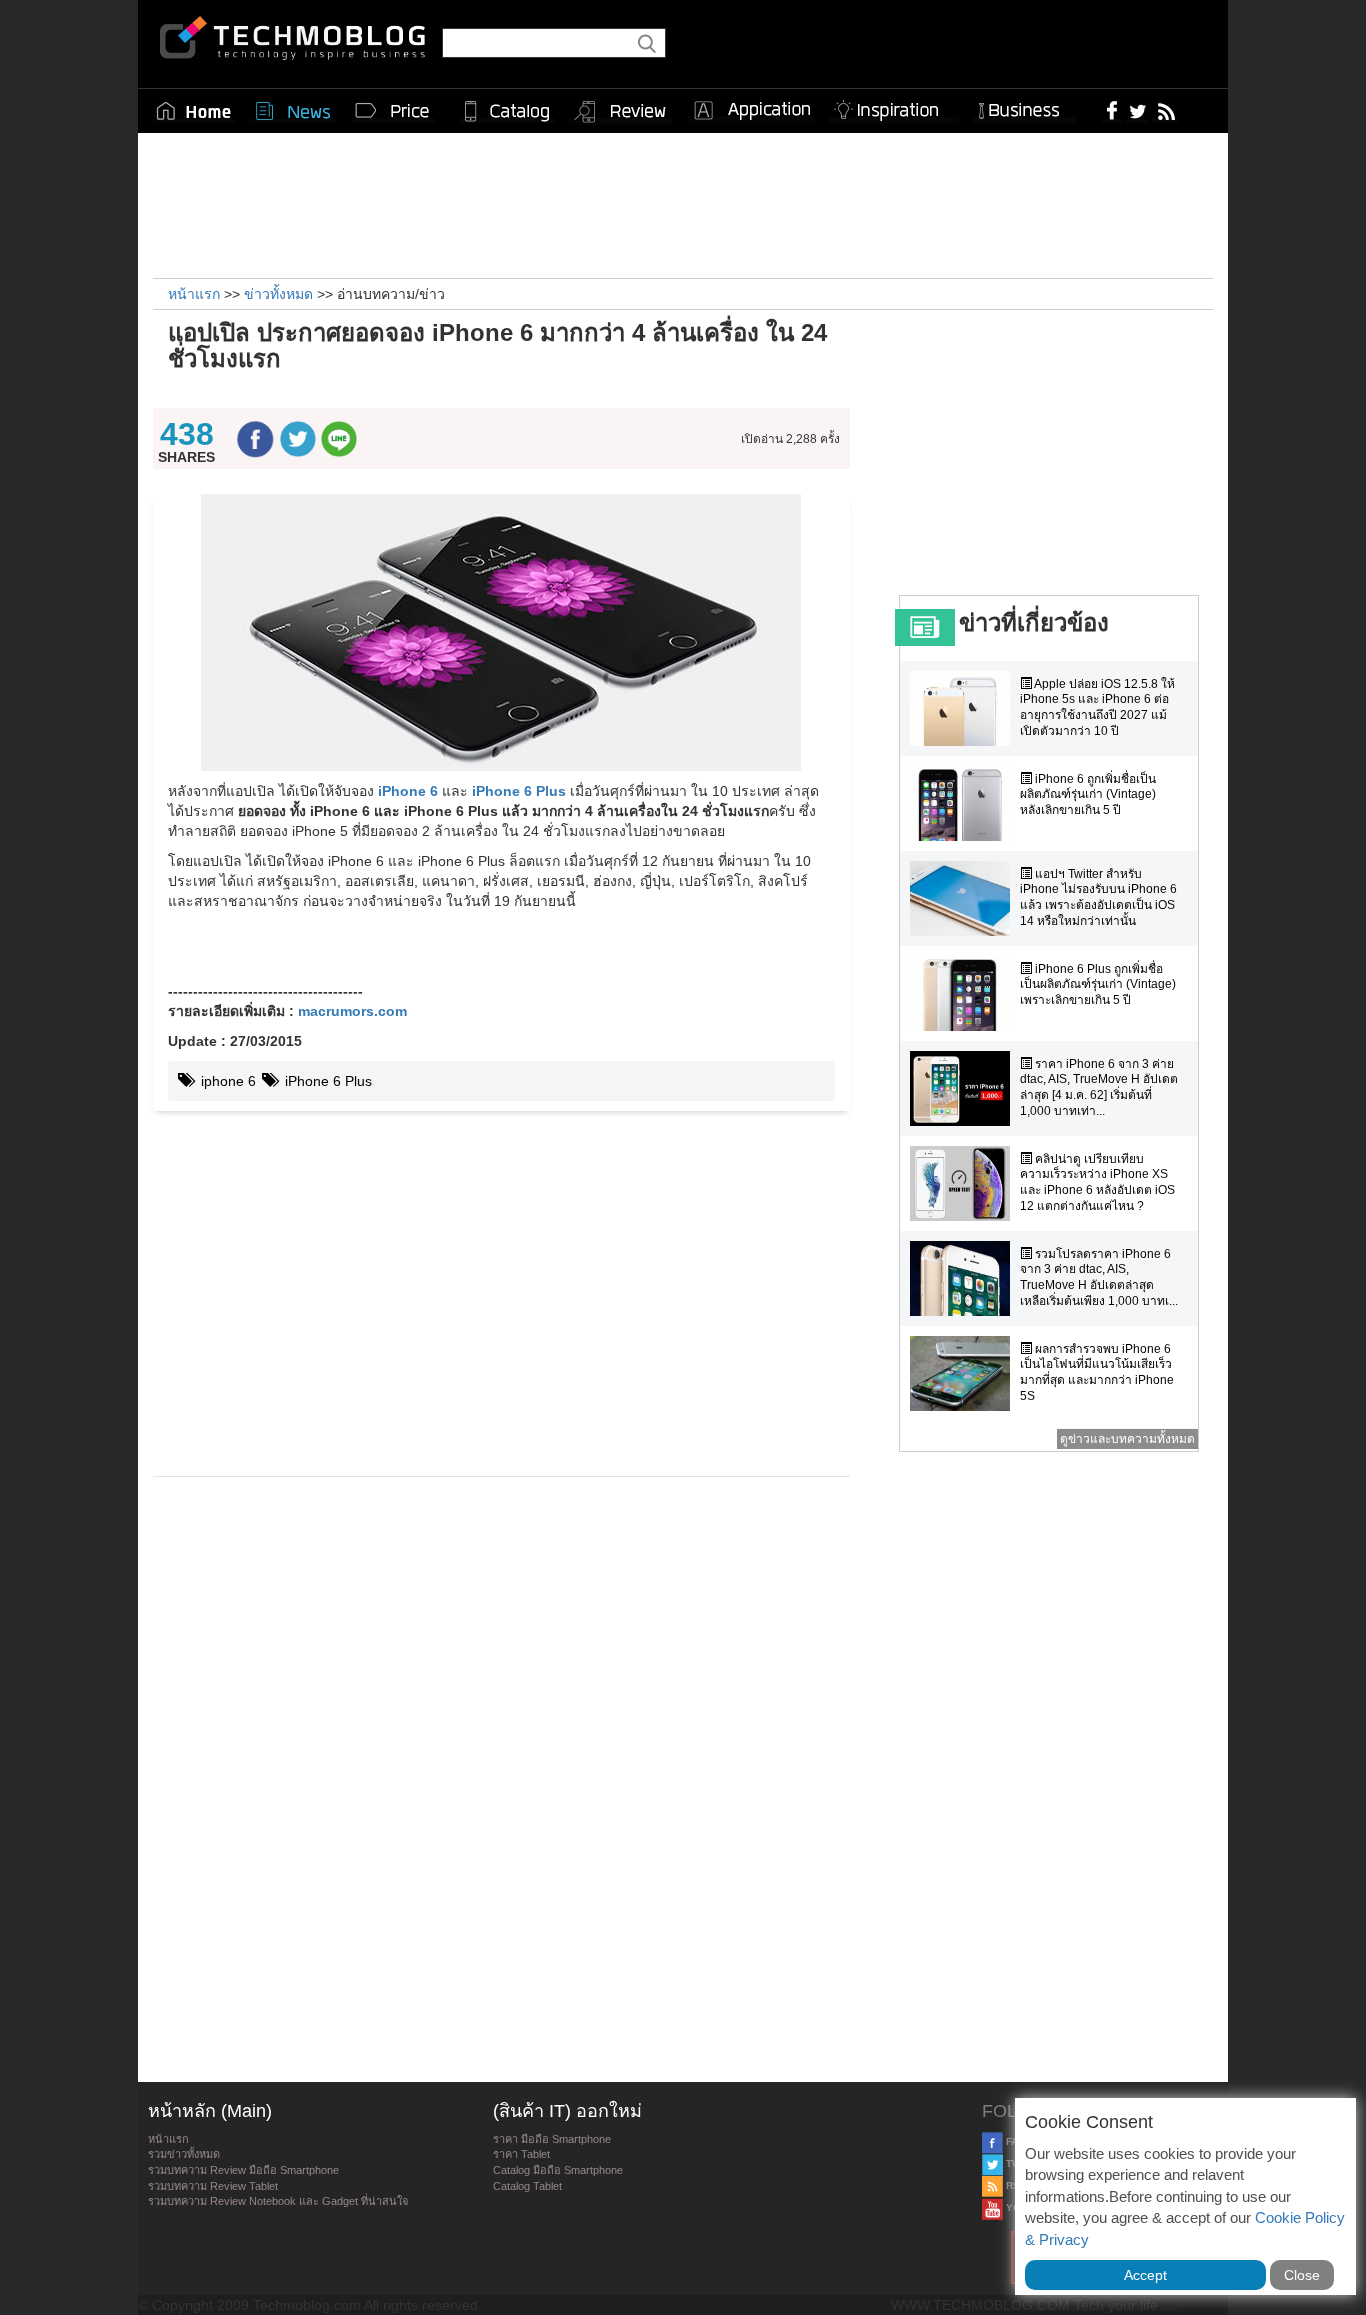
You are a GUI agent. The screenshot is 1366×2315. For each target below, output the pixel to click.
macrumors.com (352, 1011)
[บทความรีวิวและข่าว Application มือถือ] (751, 111)
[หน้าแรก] (194, 111)
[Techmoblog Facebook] (1112, 110)
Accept (1145, 2275)
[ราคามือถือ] (393, 111)
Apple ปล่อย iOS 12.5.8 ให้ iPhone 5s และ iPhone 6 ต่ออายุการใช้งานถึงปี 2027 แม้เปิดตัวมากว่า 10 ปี (1097, 707)
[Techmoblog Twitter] (1137, 110)
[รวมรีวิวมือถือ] (621, 112)
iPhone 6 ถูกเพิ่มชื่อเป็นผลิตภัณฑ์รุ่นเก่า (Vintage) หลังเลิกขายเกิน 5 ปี (1088, 794)
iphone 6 (226, 1081)
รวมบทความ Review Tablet (213, 2186)
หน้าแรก (168, 2139)
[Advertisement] (683, 203)
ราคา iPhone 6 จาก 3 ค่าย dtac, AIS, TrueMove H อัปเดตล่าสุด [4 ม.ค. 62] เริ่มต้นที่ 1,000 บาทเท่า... (1099, 1087)
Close (1302, 2275)
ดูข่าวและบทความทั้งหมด (1127, 1439)
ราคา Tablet (521, 2154)
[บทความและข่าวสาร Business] (1025, 106)
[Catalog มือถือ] (507, 111)
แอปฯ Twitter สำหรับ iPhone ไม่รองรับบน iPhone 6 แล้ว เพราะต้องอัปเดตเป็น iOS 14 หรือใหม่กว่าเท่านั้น (1098, 897)
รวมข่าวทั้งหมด (184, 2154)
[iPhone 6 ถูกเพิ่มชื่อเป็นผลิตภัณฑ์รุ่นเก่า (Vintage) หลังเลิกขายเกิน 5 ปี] (965, 803)
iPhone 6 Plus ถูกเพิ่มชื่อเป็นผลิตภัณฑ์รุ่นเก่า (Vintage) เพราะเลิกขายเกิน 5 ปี (1098, 984)
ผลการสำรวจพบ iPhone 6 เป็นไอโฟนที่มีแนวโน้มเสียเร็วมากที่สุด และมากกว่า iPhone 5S (1097, 1372)
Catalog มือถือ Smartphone (558, 2170)
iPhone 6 (408, 791)
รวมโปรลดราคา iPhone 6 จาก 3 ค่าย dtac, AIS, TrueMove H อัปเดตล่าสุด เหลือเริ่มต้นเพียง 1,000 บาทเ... (1099, 1277)
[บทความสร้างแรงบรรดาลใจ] (894, 106)
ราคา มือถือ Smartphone (552, 2139)
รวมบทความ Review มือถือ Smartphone (243, 2170)
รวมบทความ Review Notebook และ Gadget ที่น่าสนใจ (278, 2201)
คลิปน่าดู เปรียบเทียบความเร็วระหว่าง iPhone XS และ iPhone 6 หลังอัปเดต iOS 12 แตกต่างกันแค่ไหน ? (1097, 1182)
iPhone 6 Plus (519, 791)
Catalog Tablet (527, 2186)
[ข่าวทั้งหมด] (293, 111)
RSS (1015, 2185)
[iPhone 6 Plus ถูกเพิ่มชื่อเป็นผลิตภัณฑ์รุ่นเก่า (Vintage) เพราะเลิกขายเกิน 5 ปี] (965, 993)
